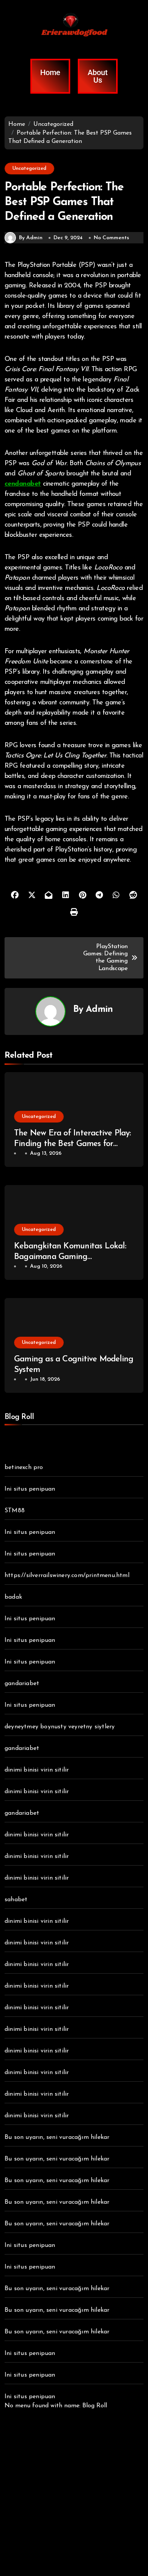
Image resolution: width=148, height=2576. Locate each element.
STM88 (15, 1511)
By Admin (31, 238)
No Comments (111, 238)
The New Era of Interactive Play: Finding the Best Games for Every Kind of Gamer (72, 1144)
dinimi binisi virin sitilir (37, 1770)
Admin (99, 1010)
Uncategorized (29, 169)
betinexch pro (24, 1468)
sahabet (16, 1900)
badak (13, 1597)
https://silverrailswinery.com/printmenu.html (67, 1576)
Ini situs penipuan (30, 1489)
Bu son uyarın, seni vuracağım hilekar (57, 2137)
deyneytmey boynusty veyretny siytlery (60, 1727)
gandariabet (22, 1684)
